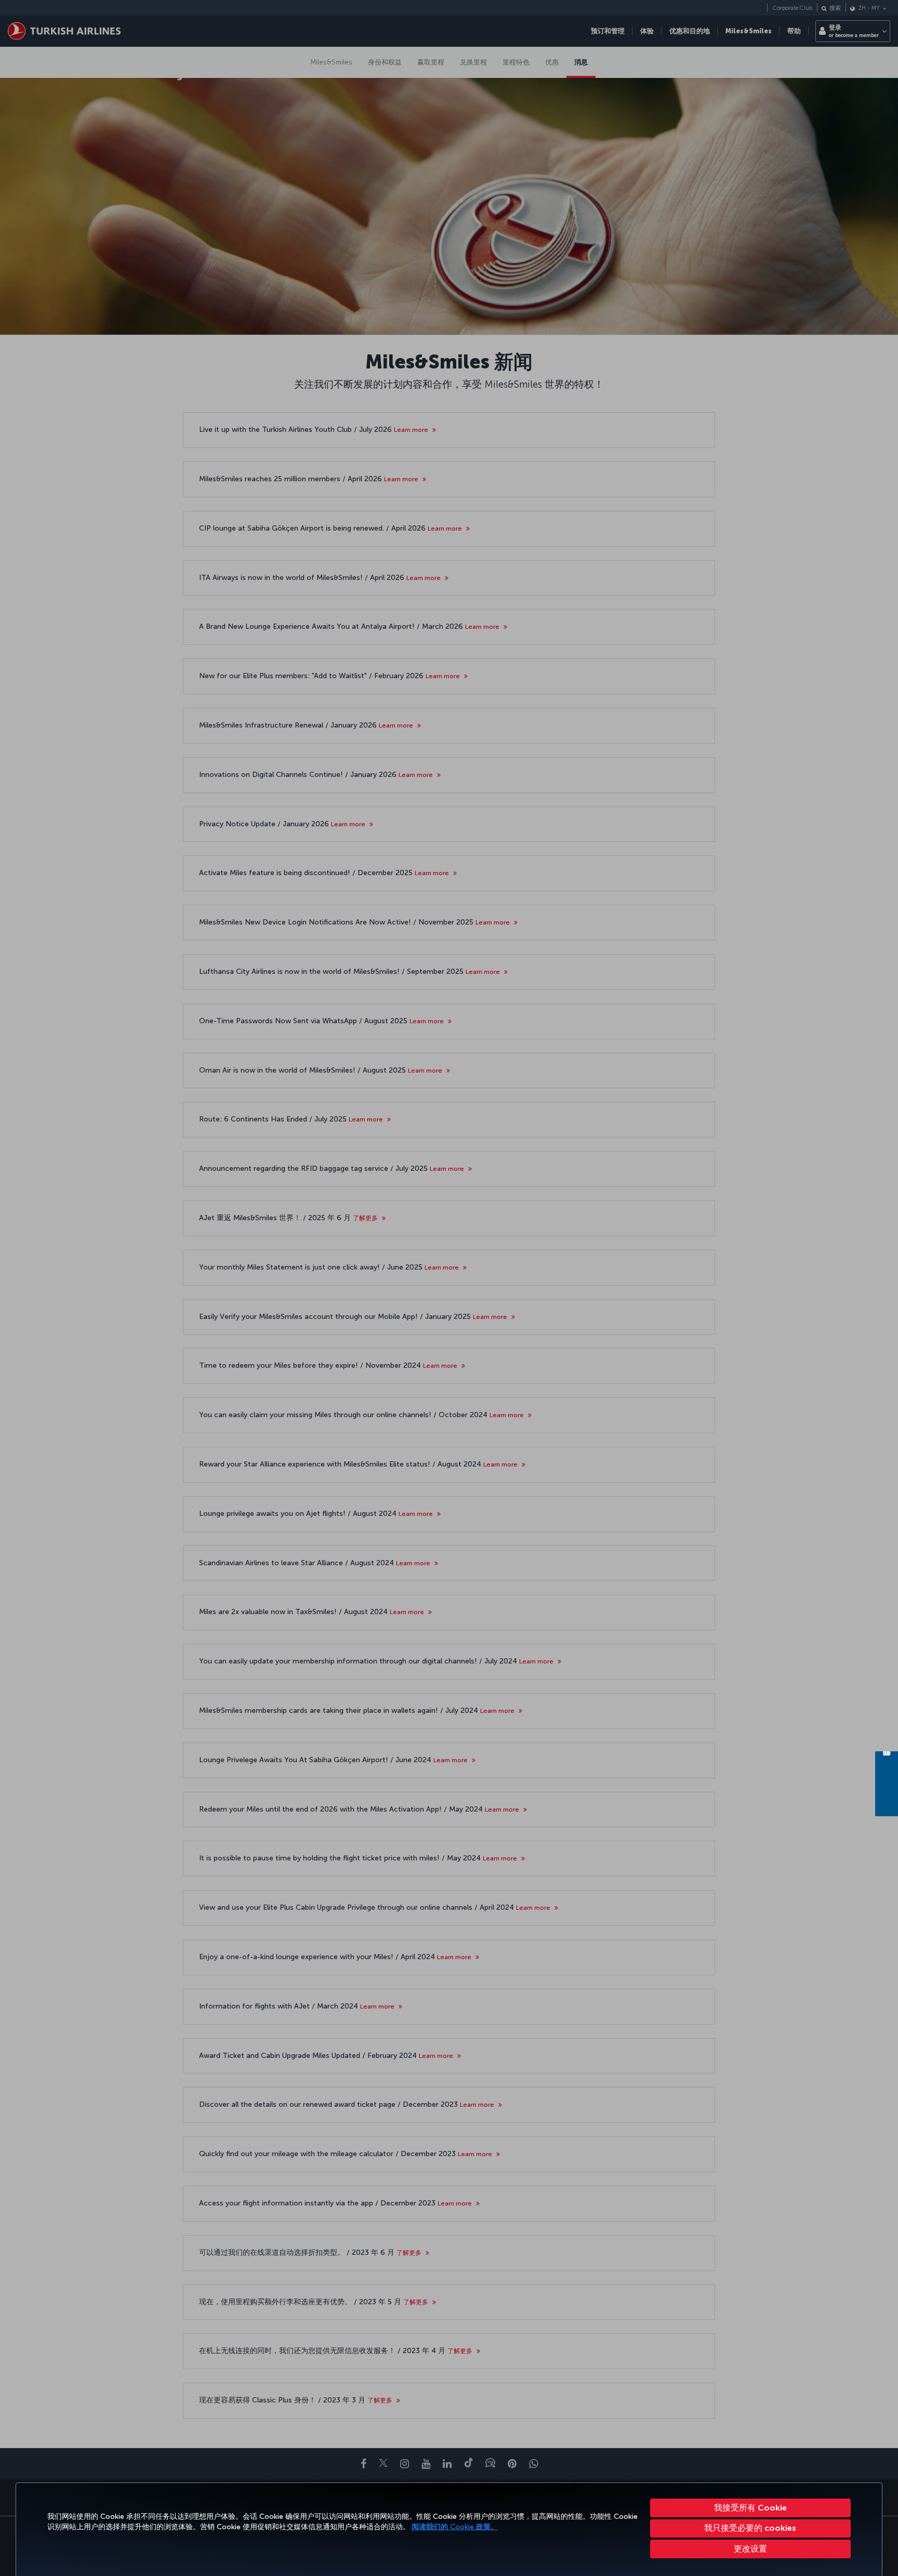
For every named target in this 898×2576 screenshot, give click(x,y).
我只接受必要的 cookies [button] (750, 2528)
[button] (751, 2549)
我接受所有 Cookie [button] (750, 2508)
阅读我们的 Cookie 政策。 (455, 2527)
